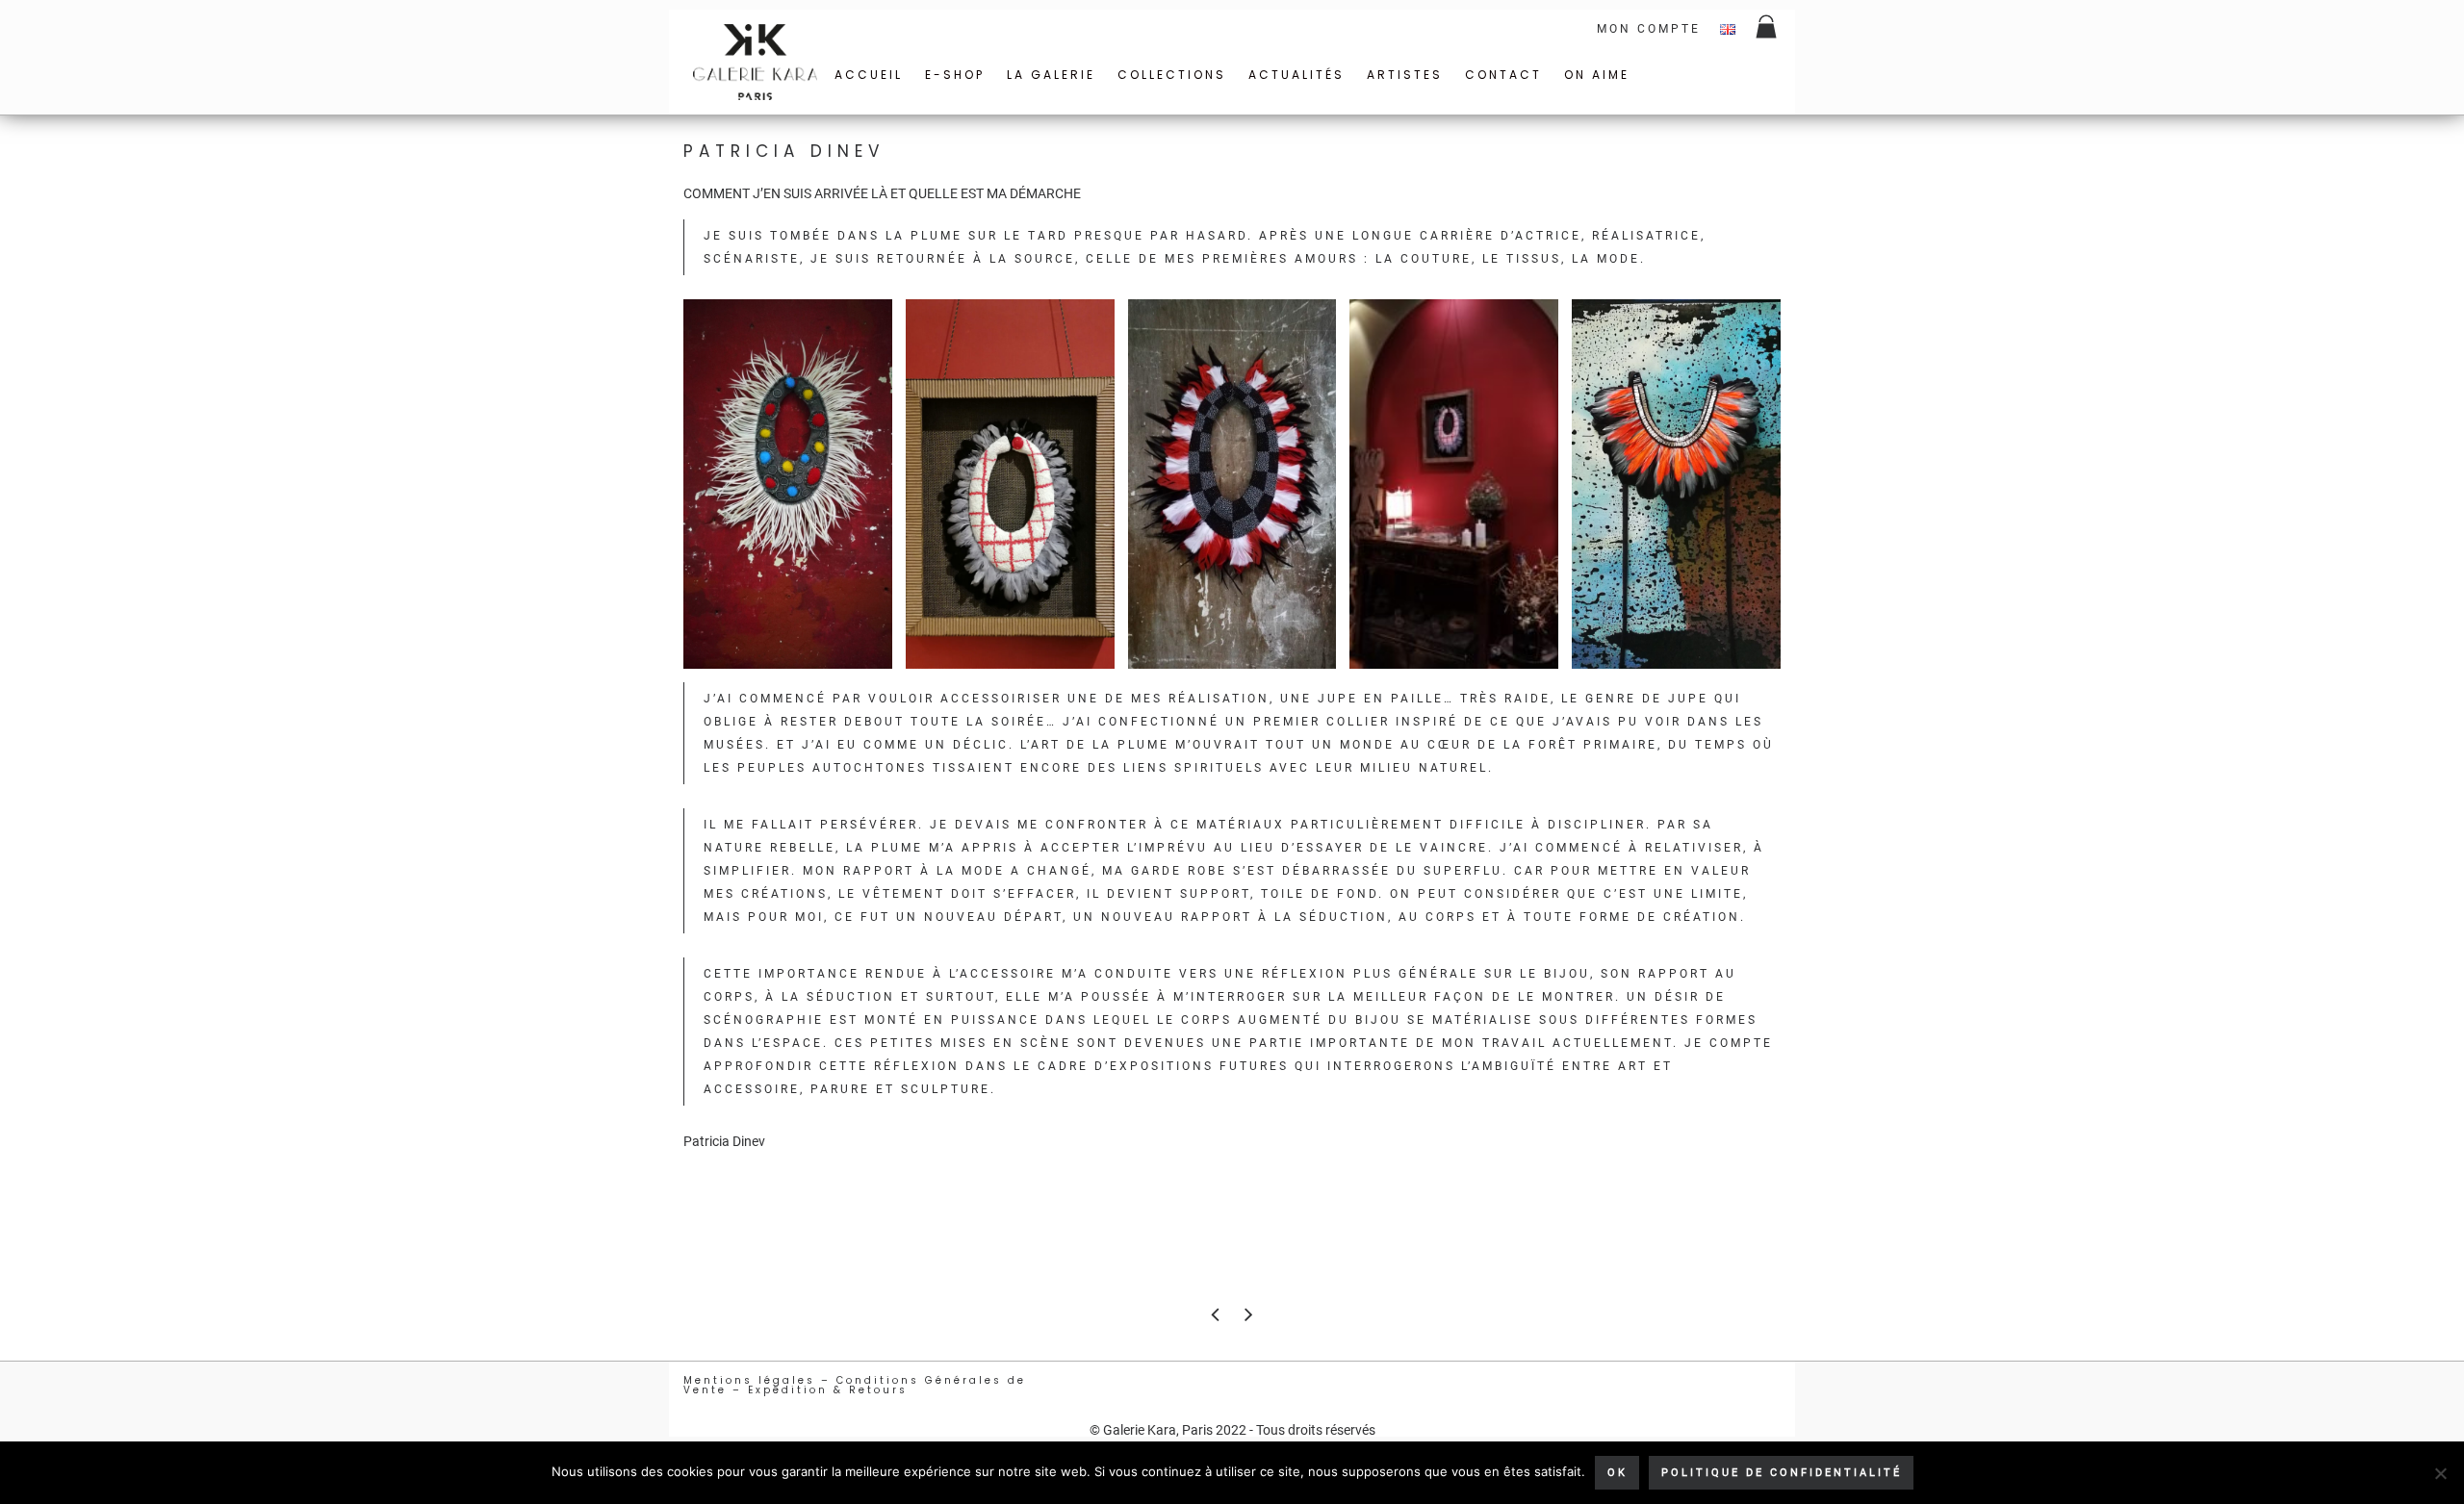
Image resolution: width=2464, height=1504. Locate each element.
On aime (1597, 75)
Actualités (1296, 75)
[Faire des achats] (1768, 29)
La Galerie (1051, 75)
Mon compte (1649, 29)
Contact (1503, 75)
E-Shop (955, 75)
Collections (1172, 75)
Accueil (869, 75)
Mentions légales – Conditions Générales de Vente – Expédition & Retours (855, 1385)
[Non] (2440, 1473)
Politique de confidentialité (1782, 1473)
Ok (1617, 1473)
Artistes (1405, 75)
